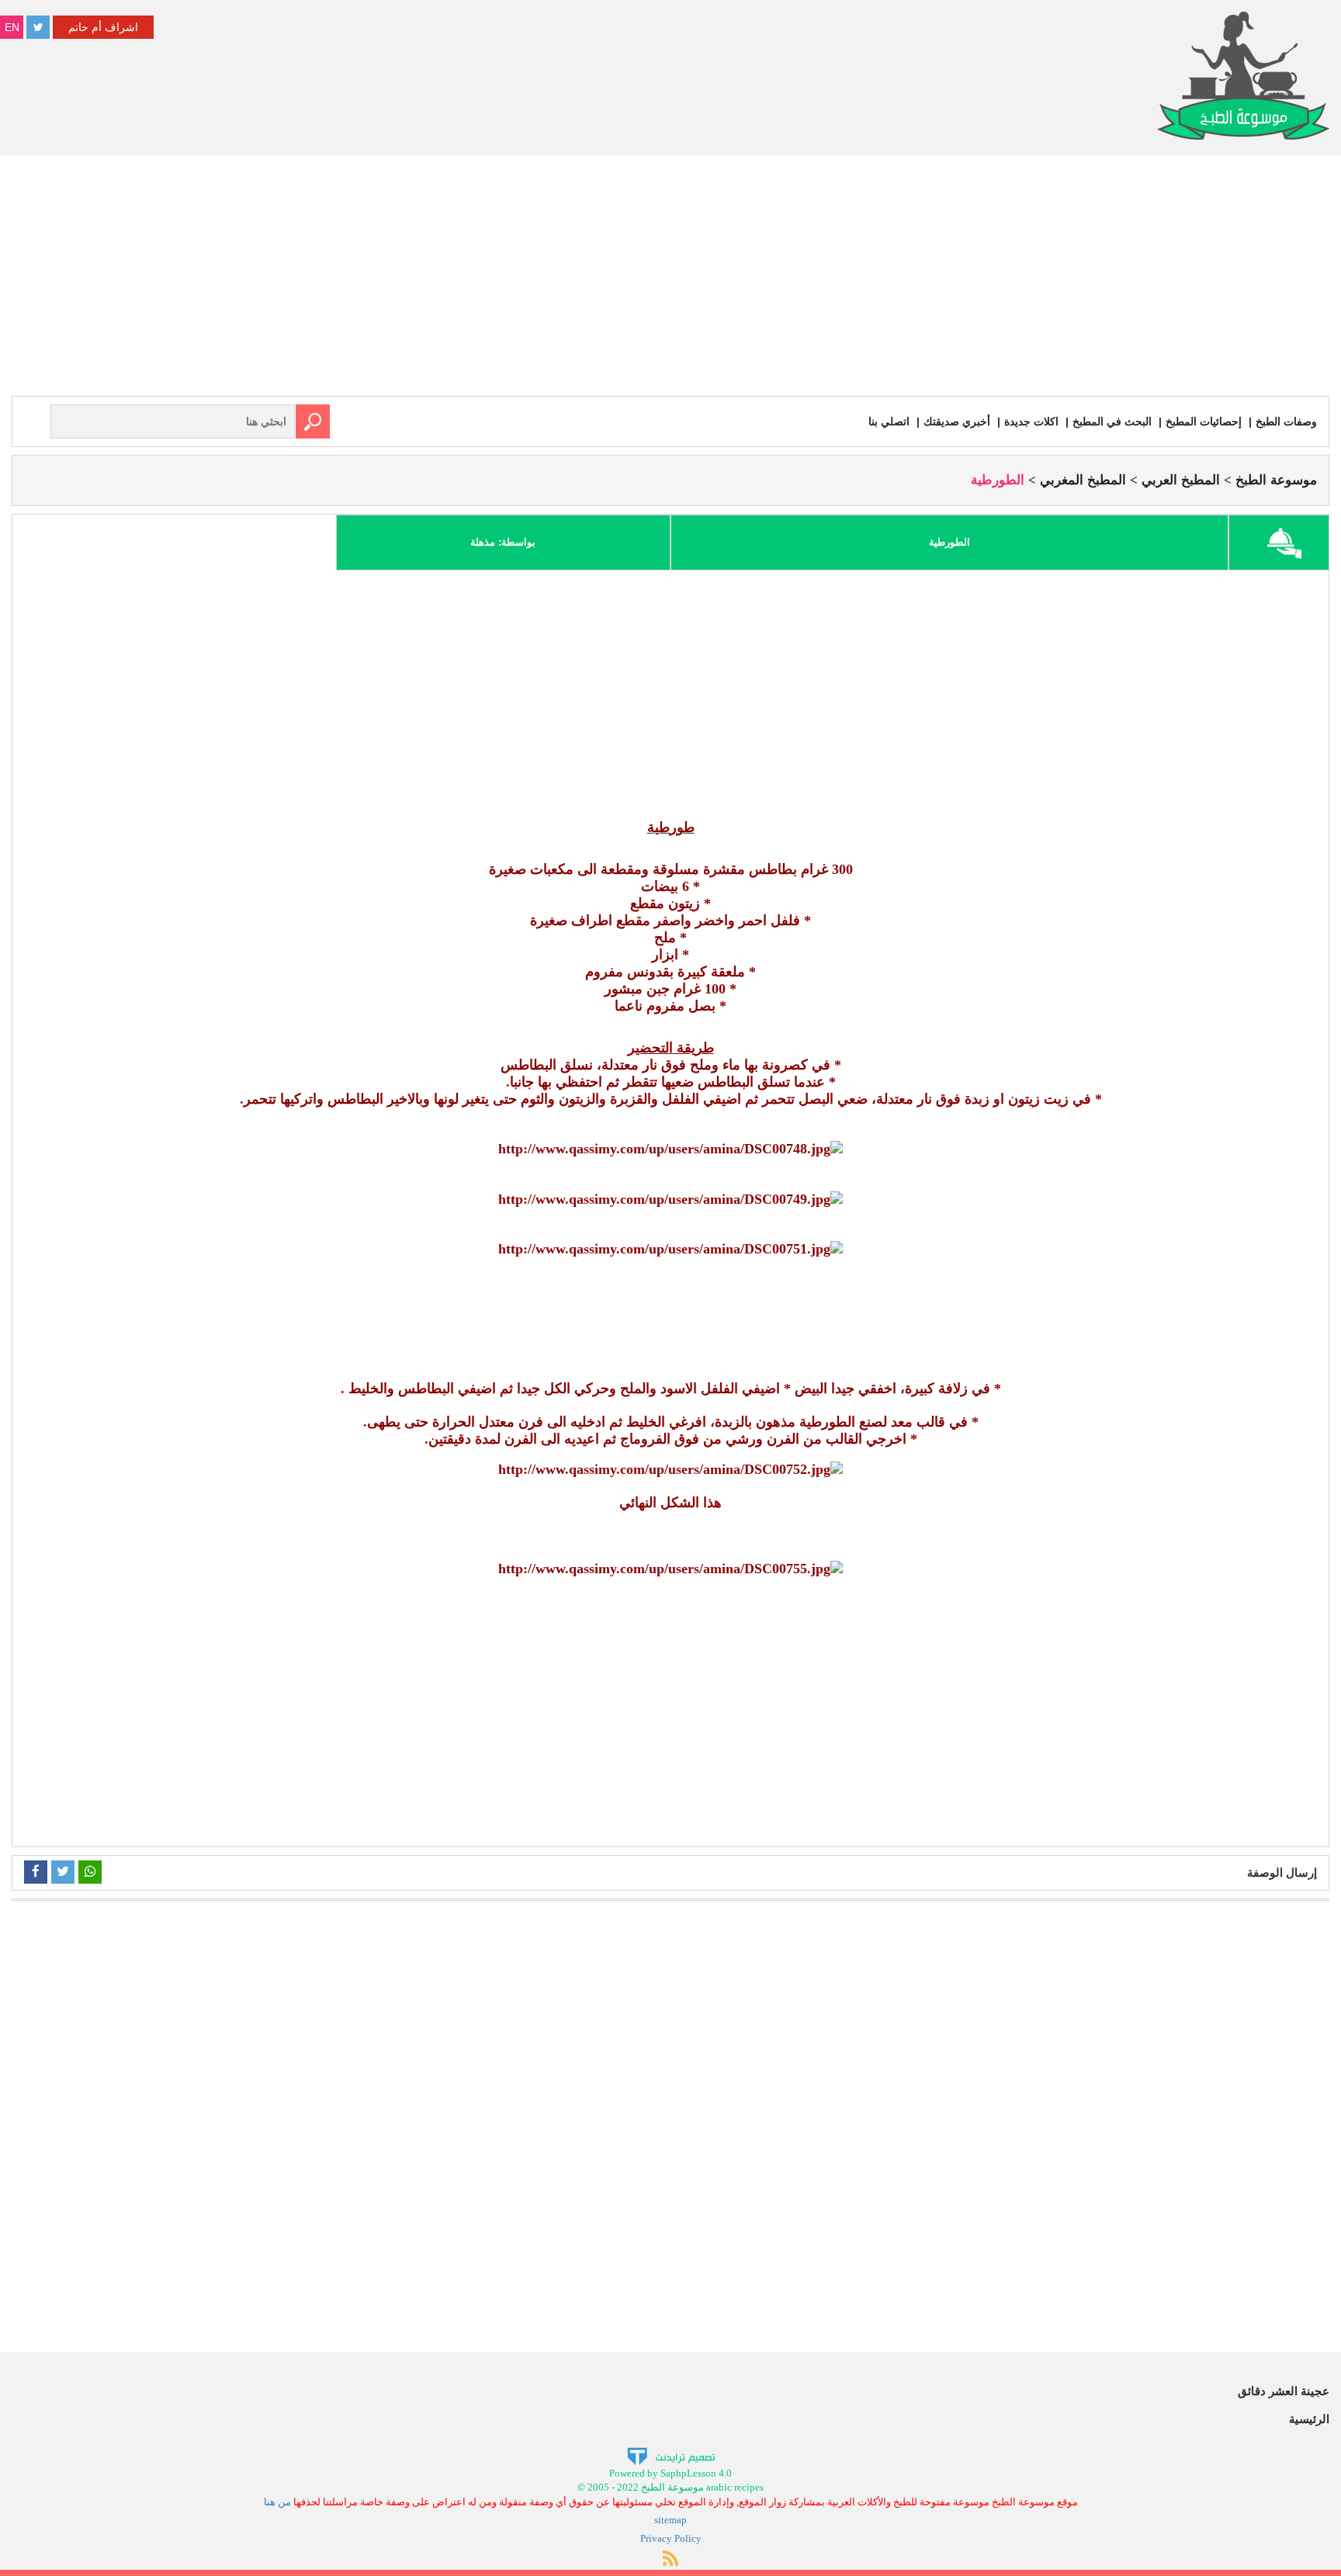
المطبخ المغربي (1083, 480)
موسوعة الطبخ (1276, 480)
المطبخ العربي (1181, 480)
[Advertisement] (670, 279)
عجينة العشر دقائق (1284, 2391)
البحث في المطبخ (1112, 421)
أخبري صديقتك (957, 421)
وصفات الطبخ (1286, 421)
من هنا (277, 2502)
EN (12, 27)
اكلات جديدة (1031, 421)
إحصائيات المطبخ (1204, 421)
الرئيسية (1309, 2419)
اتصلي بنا (889, 421)
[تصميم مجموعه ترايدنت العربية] (671, 2455)
